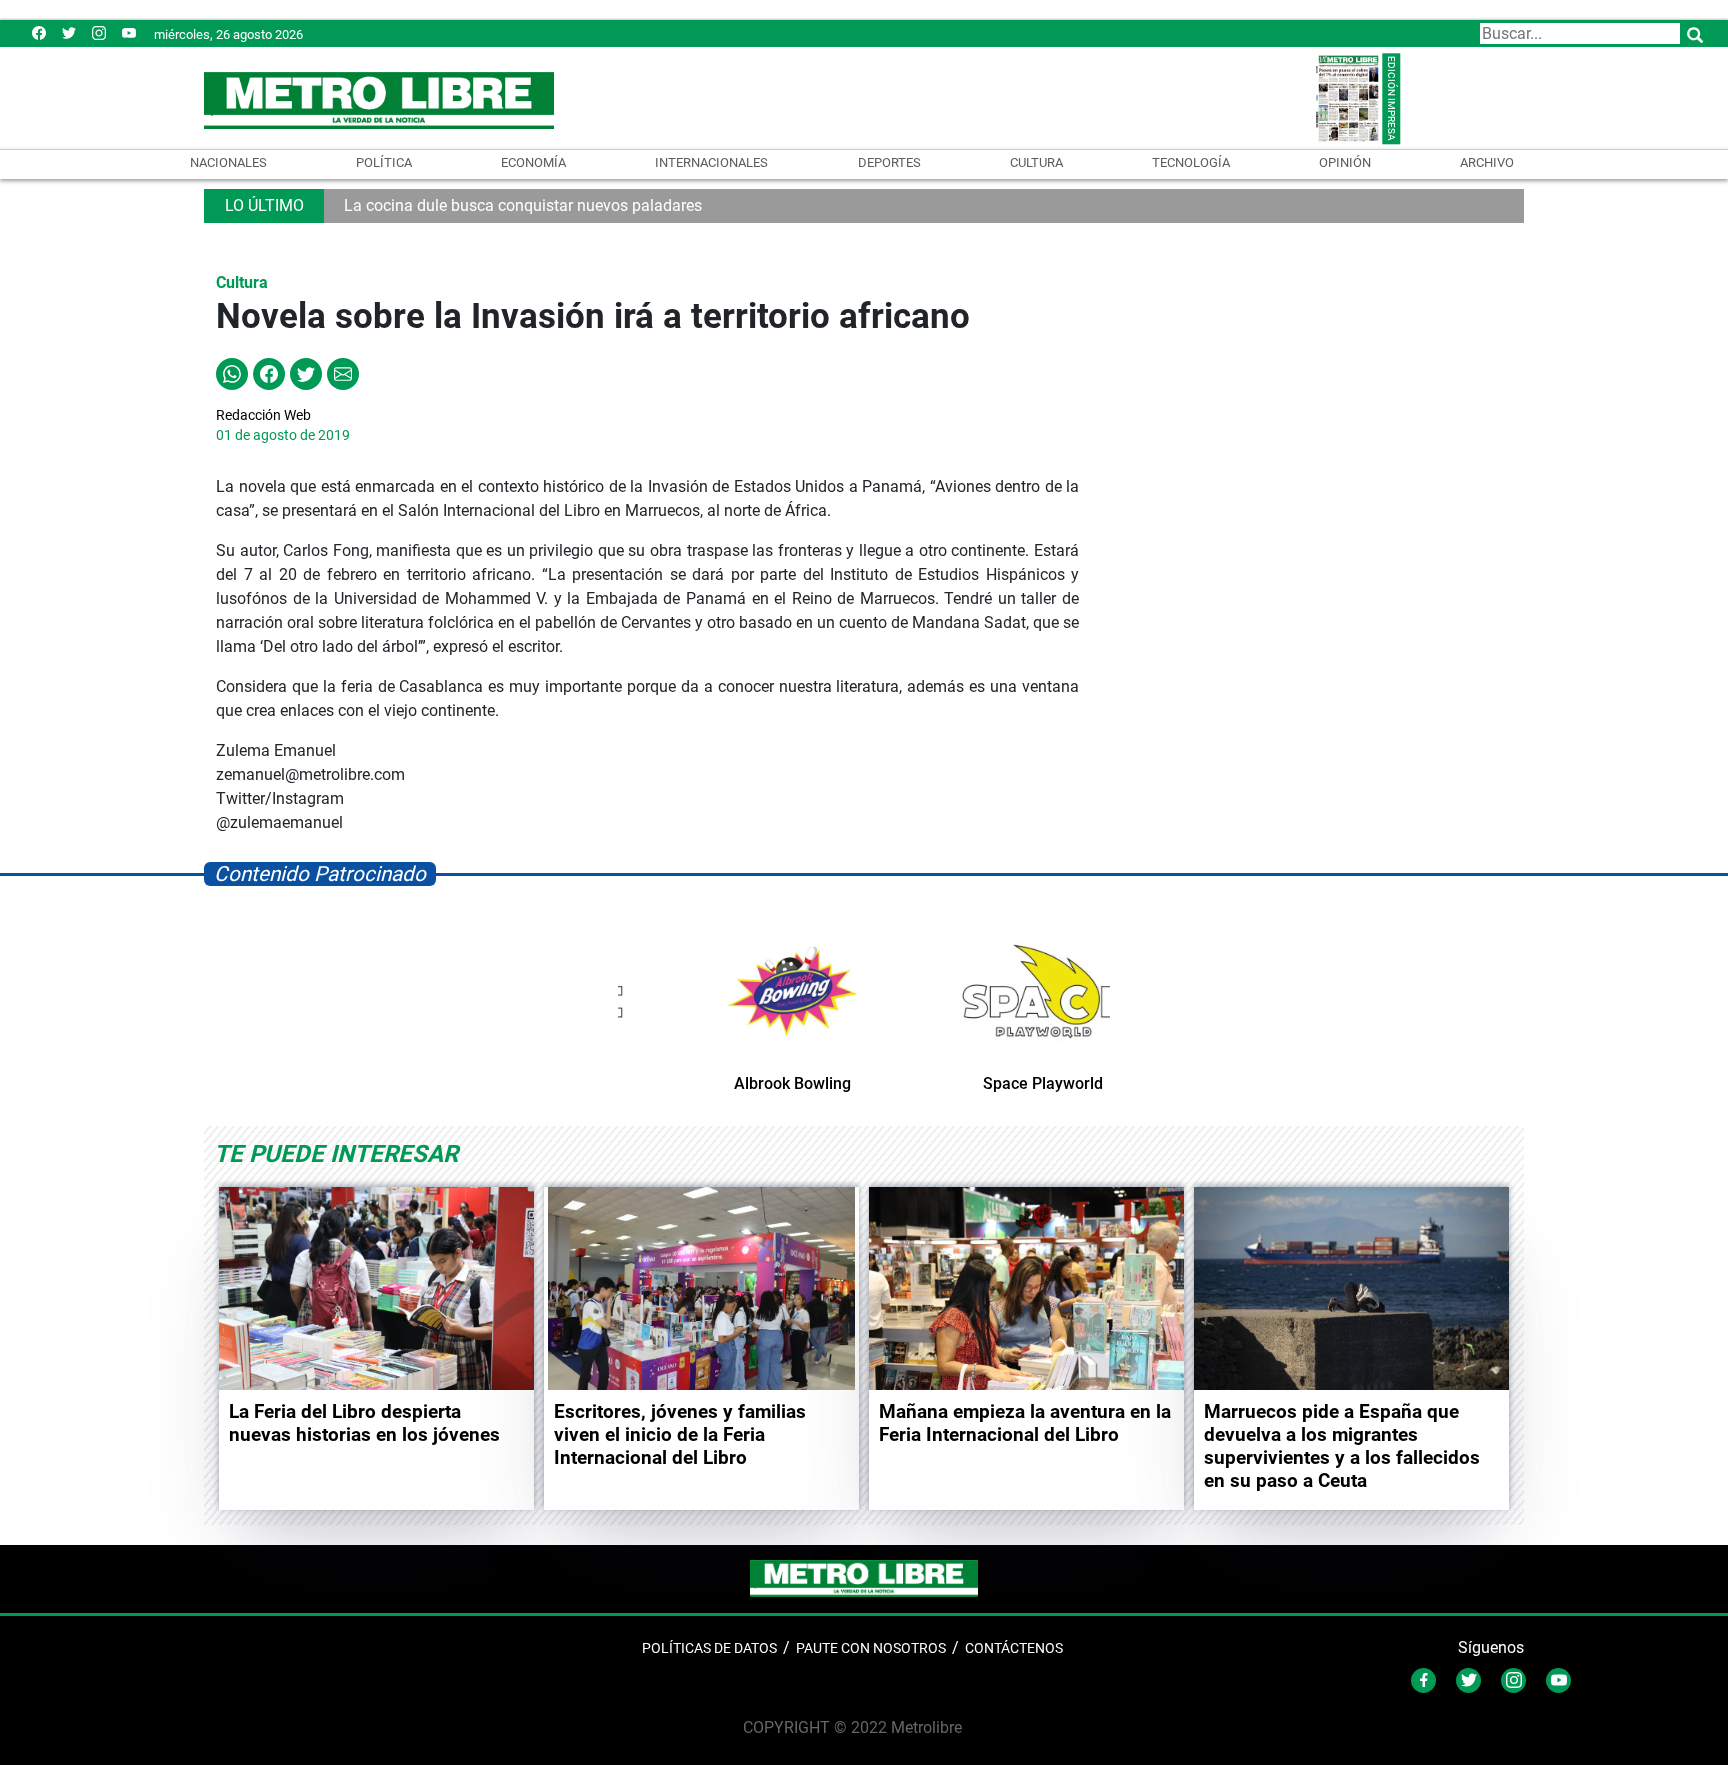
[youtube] (129, 32)
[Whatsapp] (232, 372)
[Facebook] (39, 32)
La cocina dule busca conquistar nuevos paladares (523, 205)
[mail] (99, 32)
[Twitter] (69, 32)
